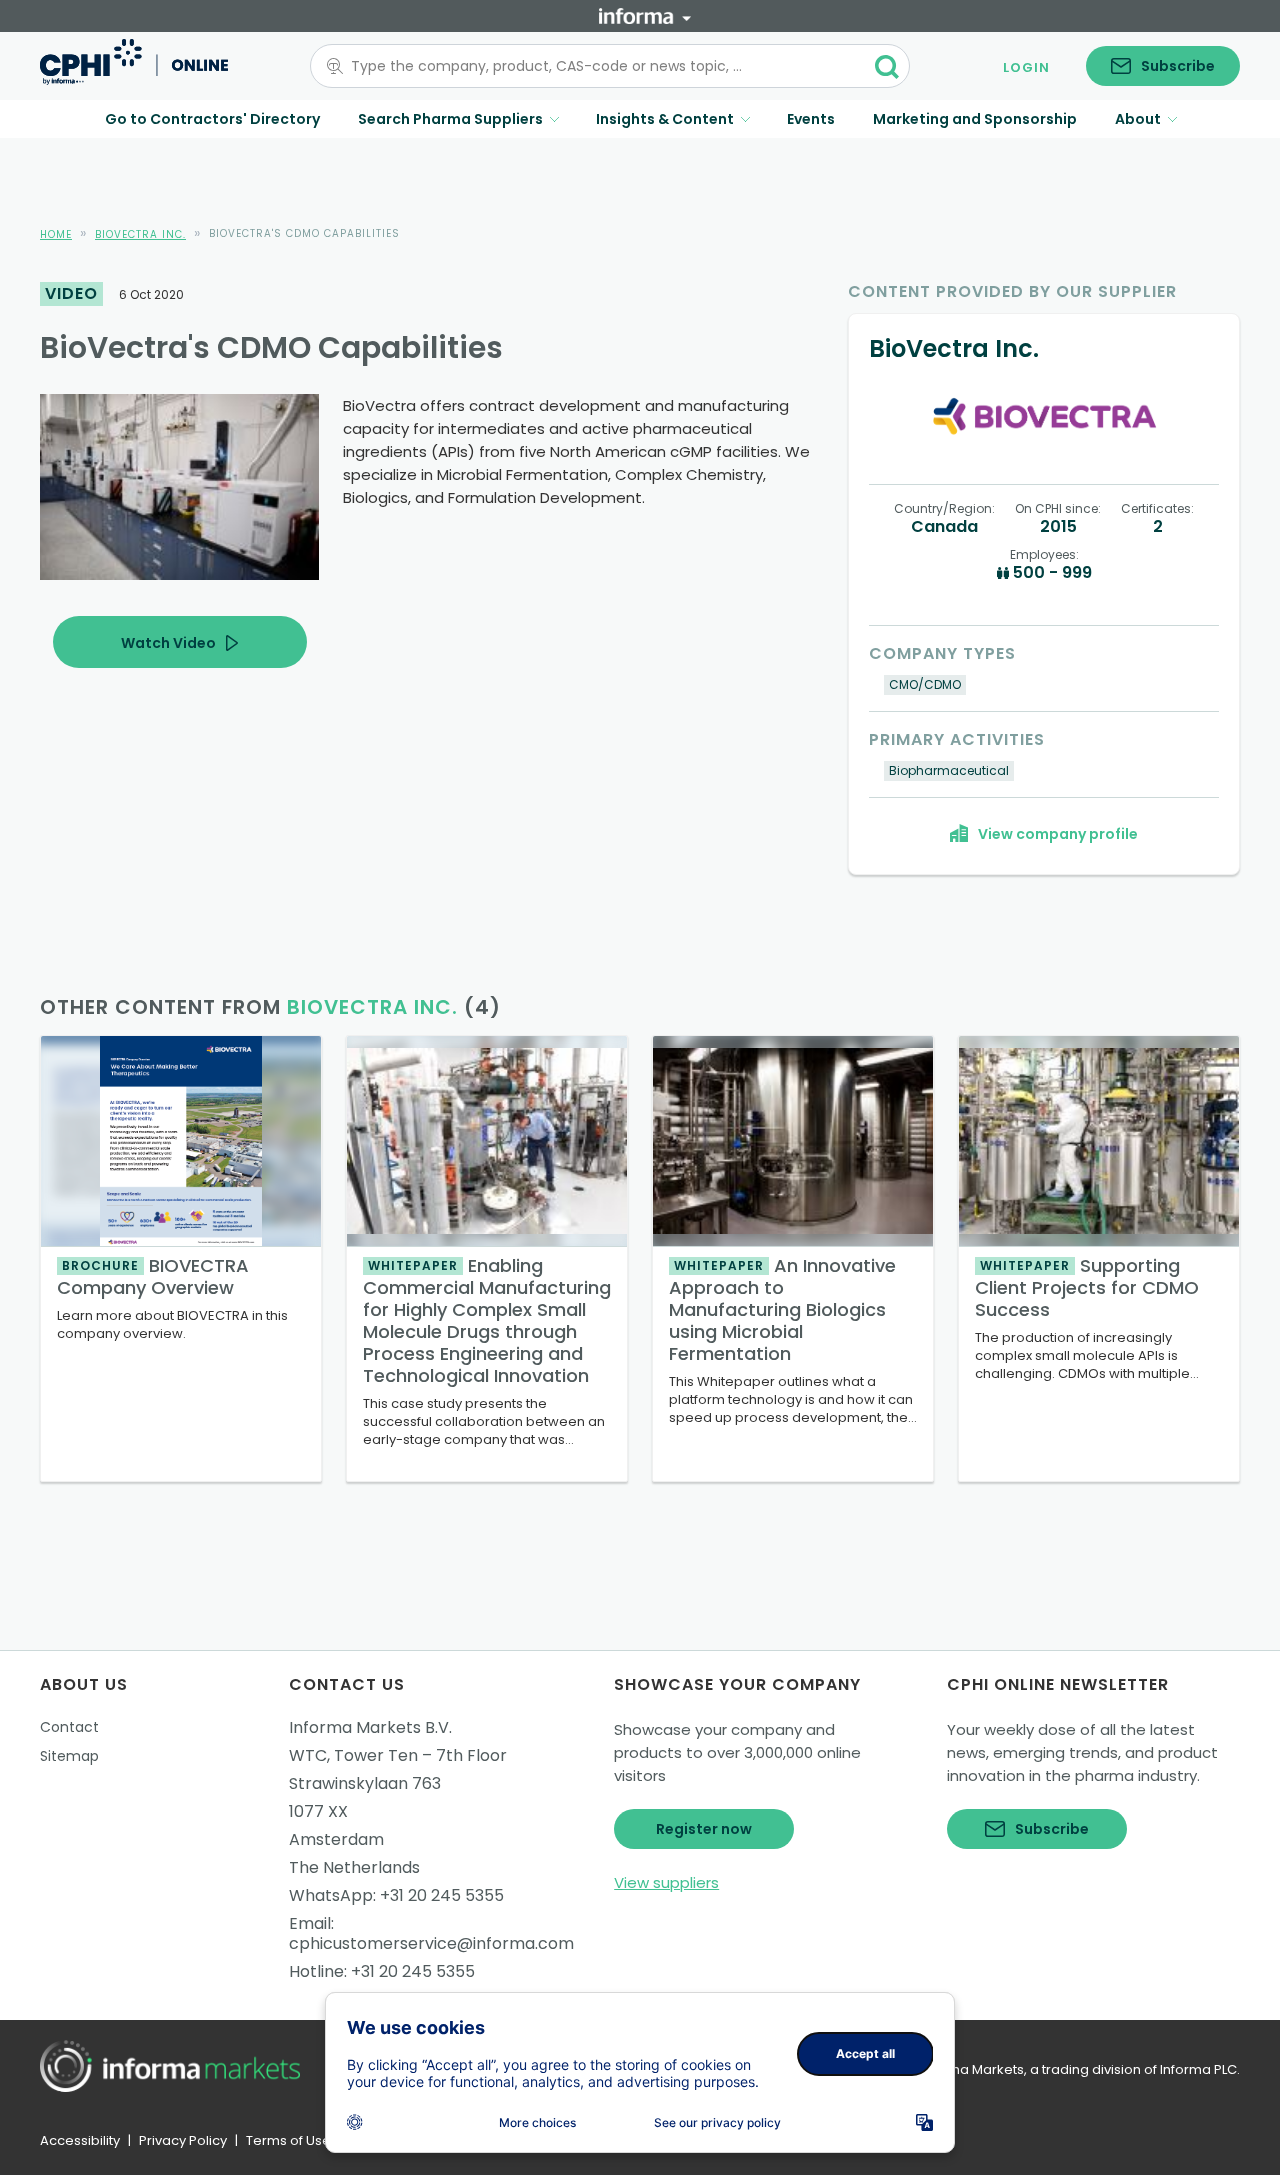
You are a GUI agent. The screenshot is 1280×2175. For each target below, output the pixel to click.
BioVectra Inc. (140, 234)
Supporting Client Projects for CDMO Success (1087, 1287)
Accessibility (80, 2140)
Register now (704, 1829)
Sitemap (69, 1756)
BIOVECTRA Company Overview (153, 1276)
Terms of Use (288, 2140)
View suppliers (666, 1882)
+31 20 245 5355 (442, 1895)
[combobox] (598, 66)
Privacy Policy (183, 2140)
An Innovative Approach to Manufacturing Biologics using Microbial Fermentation (782, 1309)
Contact (69, 1727)
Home (56, 234)
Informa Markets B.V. (370, 1727)
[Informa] (645, 16)
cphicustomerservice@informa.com (431, 1943)
